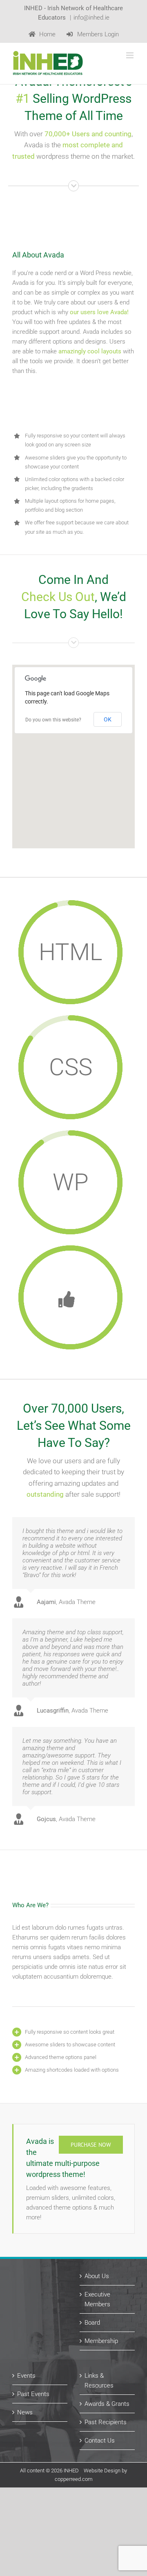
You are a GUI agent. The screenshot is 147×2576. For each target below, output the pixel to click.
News (25, 2412)
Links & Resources (99, 2381)
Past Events (33, 2394)
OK (108, 719)
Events (26, 2376)
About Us (97, 2276)
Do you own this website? (53, 720)
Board (92, 2323)
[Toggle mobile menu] (130, 55)
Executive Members (97, 2299)
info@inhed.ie (91, 18)
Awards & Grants (107, 2404)
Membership (101, 2341)
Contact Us (100, 2441)
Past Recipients (106, 2422)
